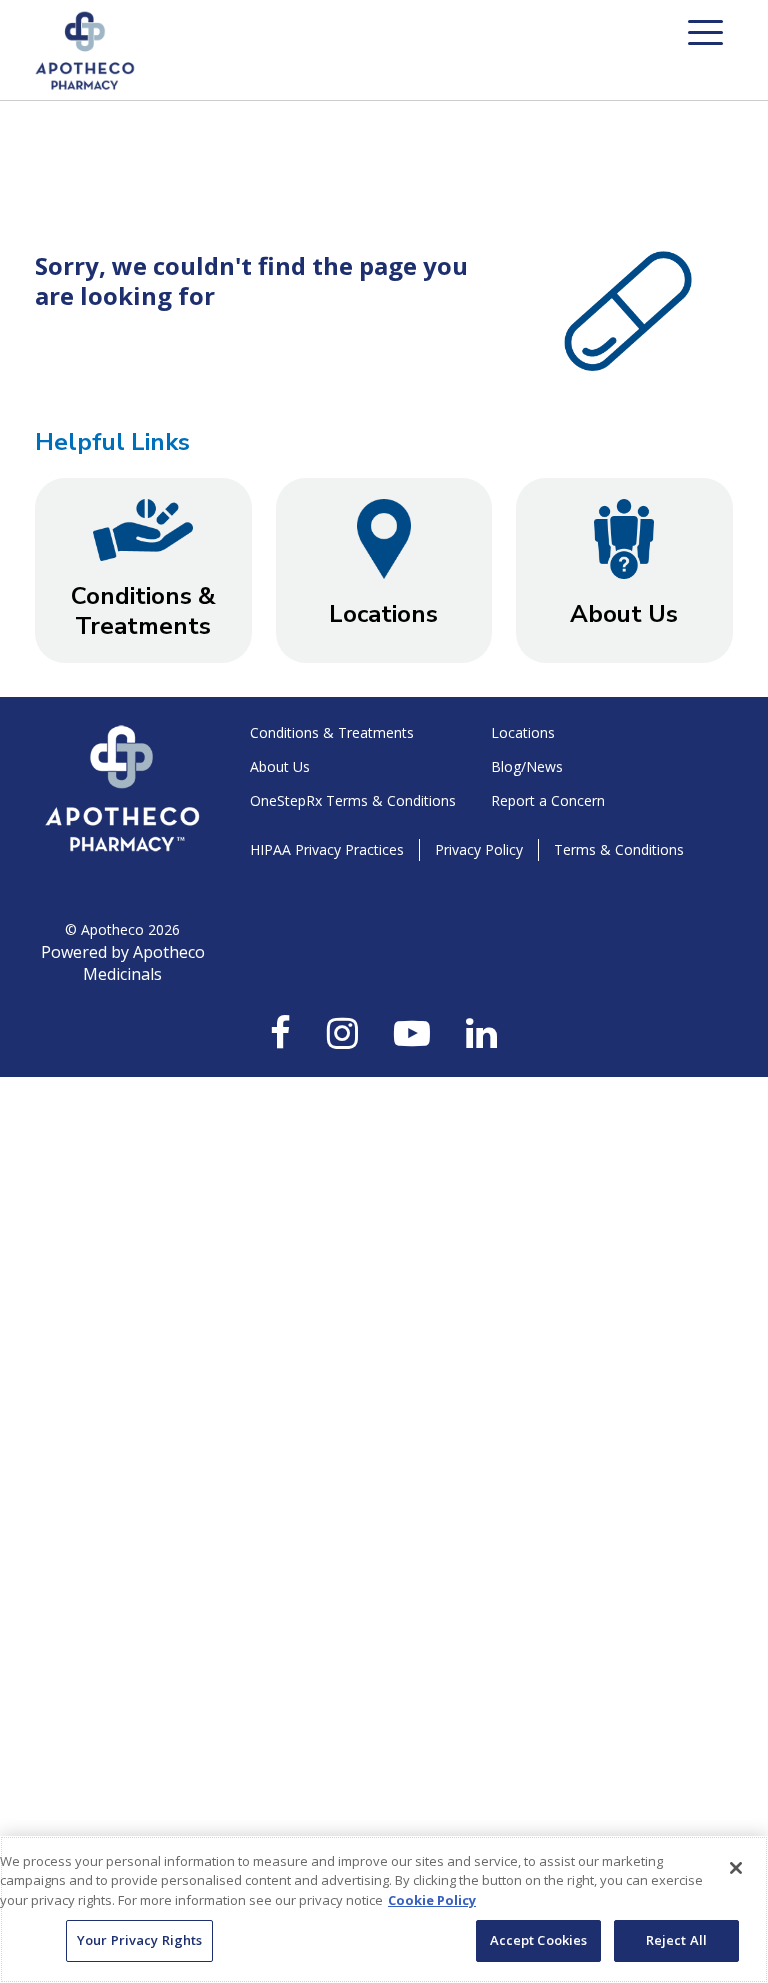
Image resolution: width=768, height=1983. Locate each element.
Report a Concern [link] (548, 800)
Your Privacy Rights (139, 1940)
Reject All (676, 1940)
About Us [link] (280, 766)
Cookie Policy (432, 1900)
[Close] (736, 1868)
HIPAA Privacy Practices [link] (327, 849)
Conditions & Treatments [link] (332, 732)
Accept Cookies (539, 1940)
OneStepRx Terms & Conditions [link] (353, 800)
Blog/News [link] (527, 766)
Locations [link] (523, 732)
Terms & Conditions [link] (619, 849)
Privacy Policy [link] (479, 849)
